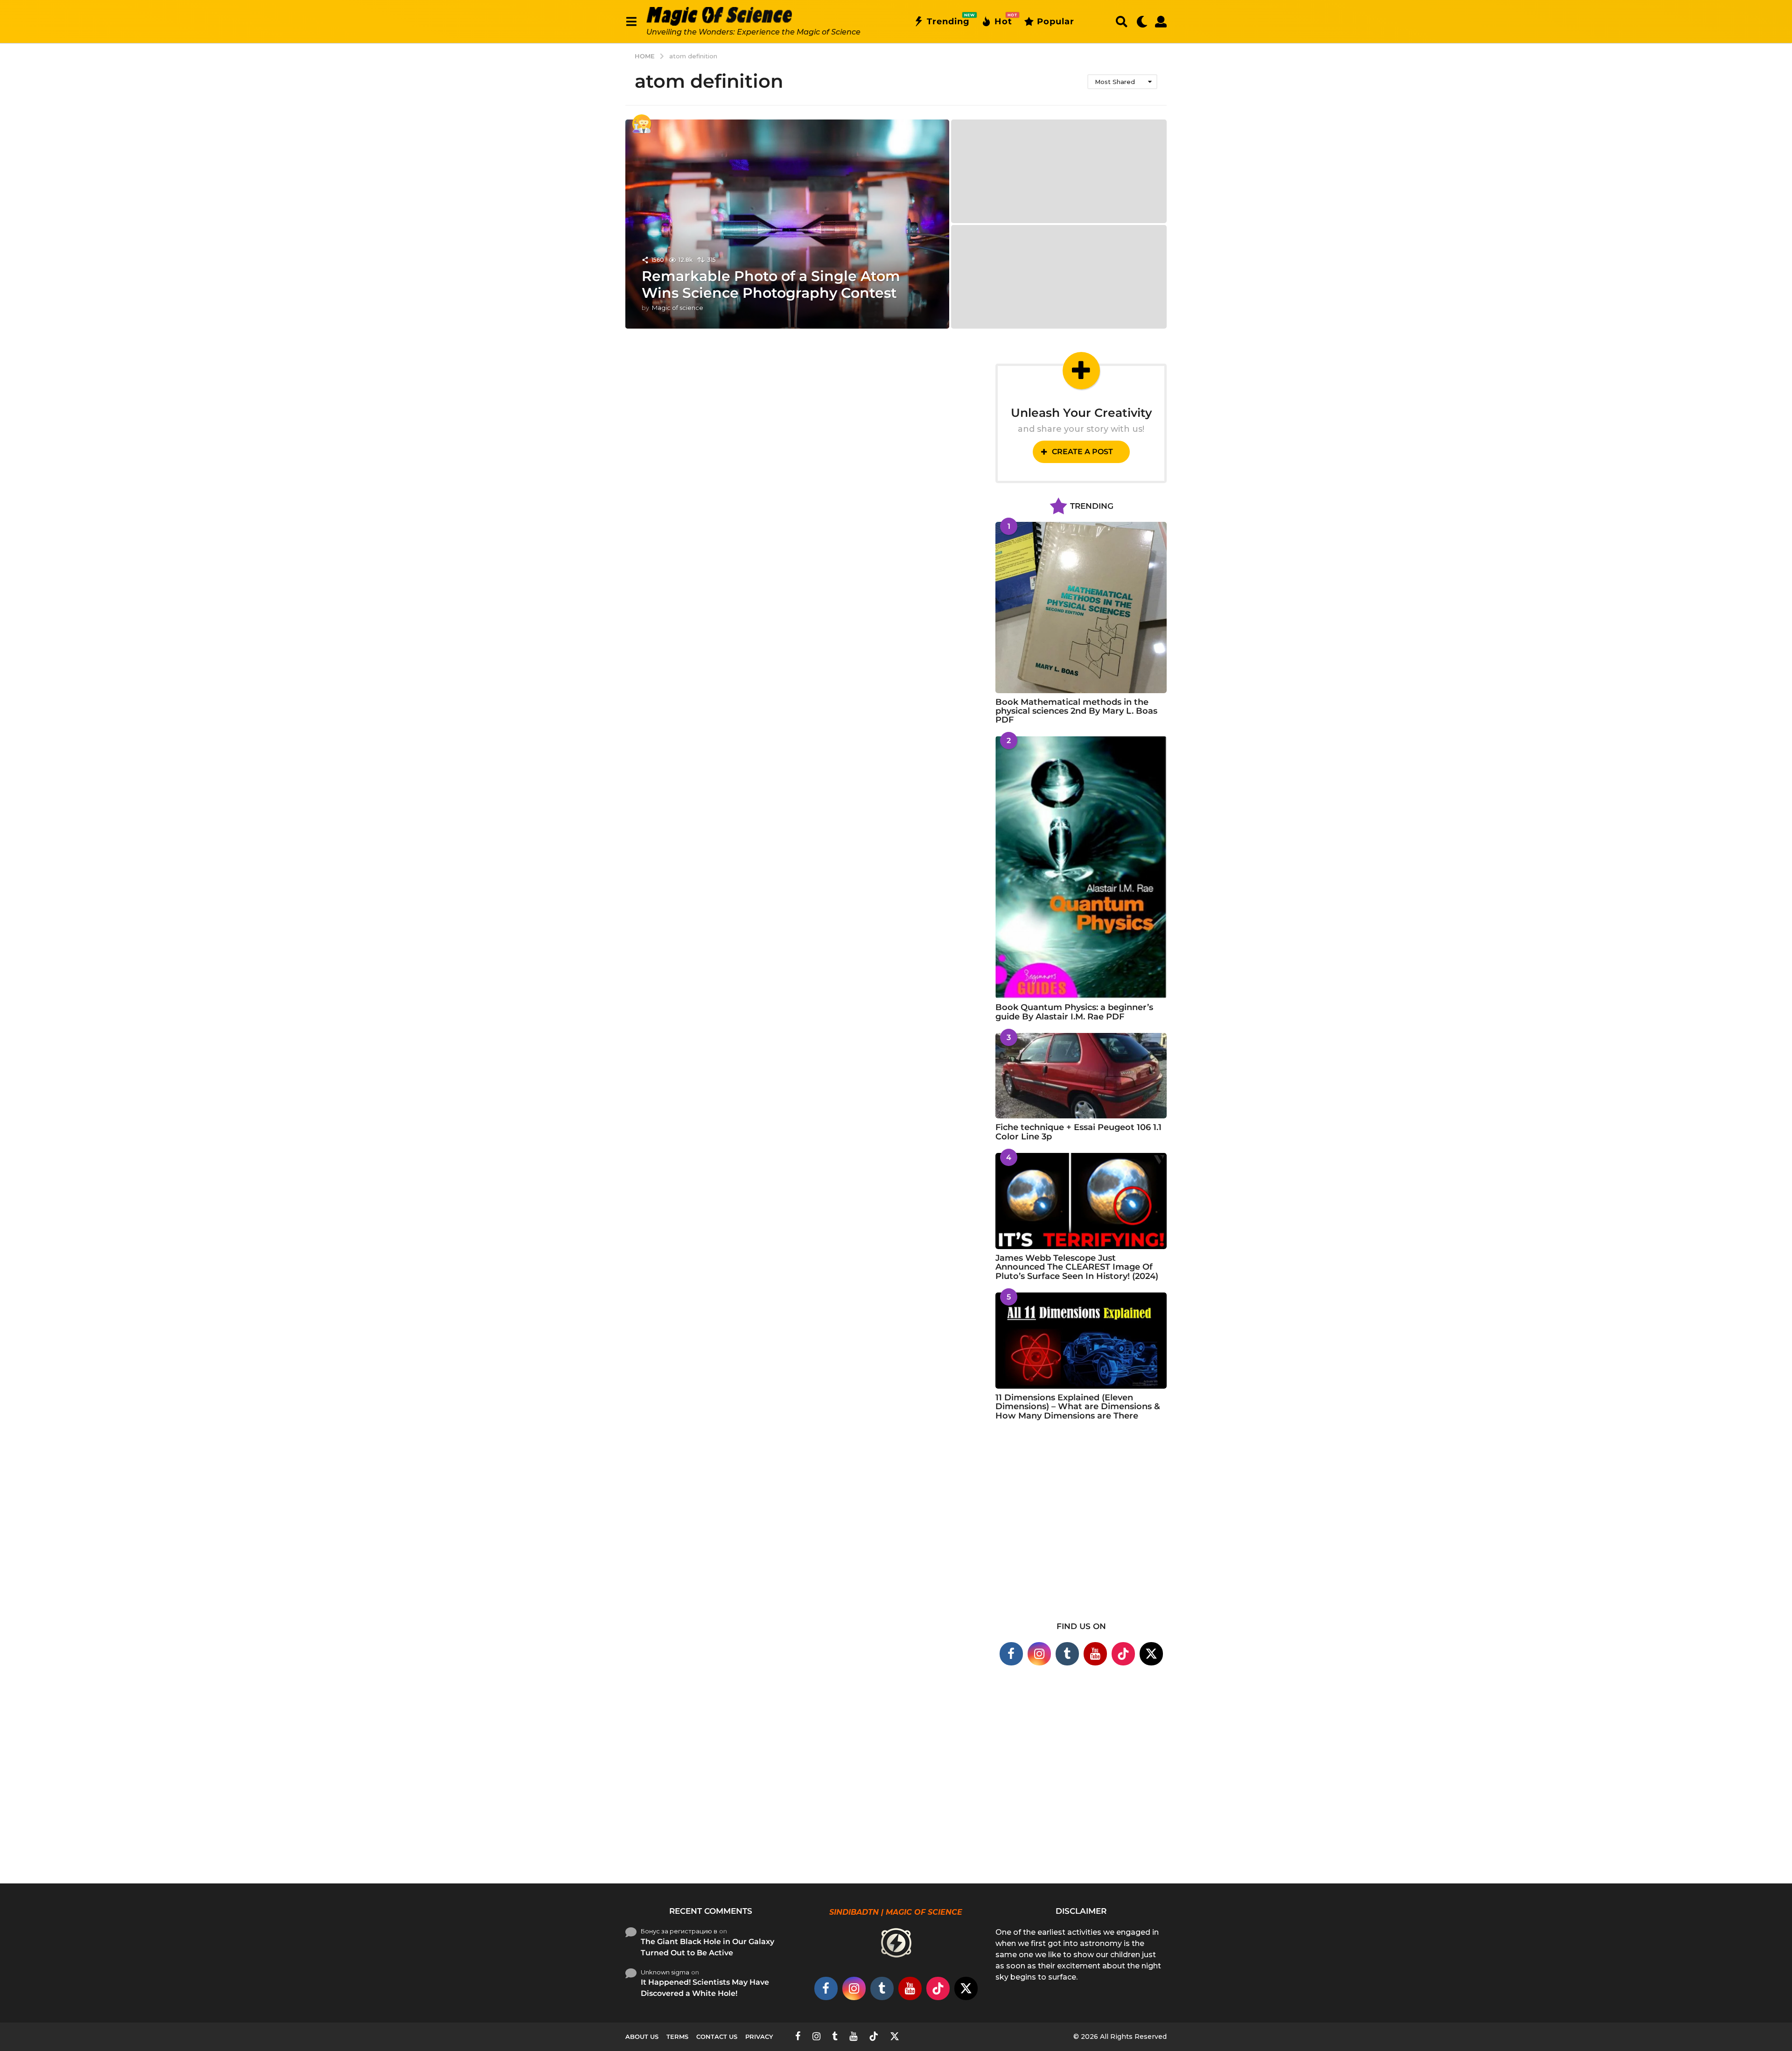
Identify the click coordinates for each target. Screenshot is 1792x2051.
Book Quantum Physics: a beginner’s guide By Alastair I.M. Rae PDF (1074, 1012)
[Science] (642, 124)
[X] (1151, 1654)
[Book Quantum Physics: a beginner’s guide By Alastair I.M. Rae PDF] (1081, 867)
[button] (631, 21)
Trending (948, 20)
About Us (642, 2037)
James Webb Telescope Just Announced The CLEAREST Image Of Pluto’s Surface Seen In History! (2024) (1077, 1267)
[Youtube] (1095, 1654)
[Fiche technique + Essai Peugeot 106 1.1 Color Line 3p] (1081, 1076)
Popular (1056, 21)
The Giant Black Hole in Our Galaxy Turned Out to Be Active (707, 1947)
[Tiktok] (1123, 1654)
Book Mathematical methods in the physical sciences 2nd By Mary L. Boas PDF (1076, 711)
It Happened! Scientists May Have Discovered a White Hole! (705, 1988)
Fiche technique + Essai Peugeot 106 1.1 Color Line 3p (1078, 1132)
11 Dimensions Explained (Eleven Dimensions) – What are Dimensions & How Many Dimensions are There (1078, 1407)
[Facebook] (1011, 1654)
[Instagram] (1039, 1654)
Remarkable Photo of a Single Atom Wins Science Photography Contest (771, 284)
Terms (677, 2037)
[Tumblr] (1067, 1654)
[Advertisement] (1081, 1527)
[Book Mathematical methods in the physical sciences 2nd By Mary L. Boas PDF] (1081, 608)
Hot (1003, 20)
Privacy (759, 2037)
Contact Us (717, 2037)
